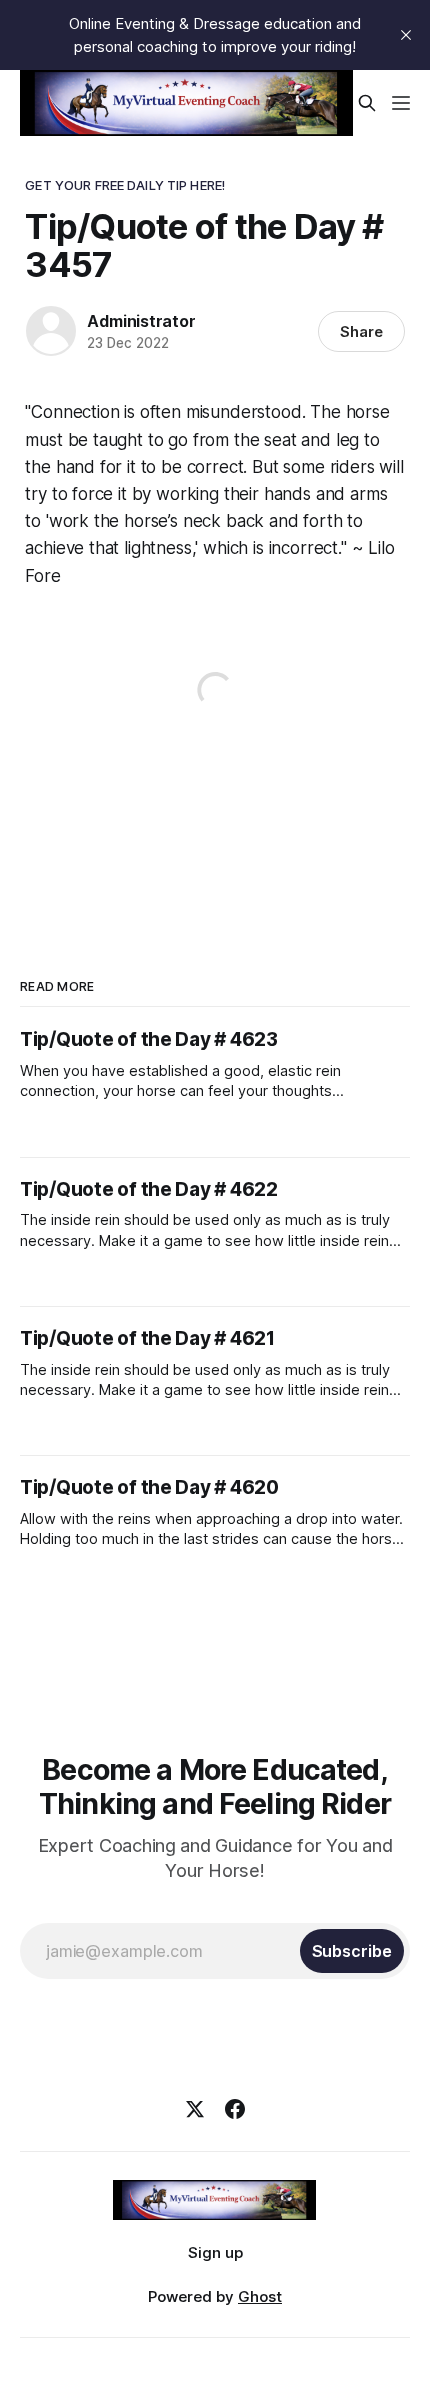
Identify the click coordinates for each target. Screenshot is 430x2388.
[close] (406, 35)
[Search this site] (367, 103)
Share (361, 331)
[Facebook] (235, 2109)
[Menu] (401, 103)
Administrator (141, 321)
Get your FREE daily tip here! (125, 185)
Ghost (260, 2296)
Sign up (215, 2252)
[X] (195, 2109)
